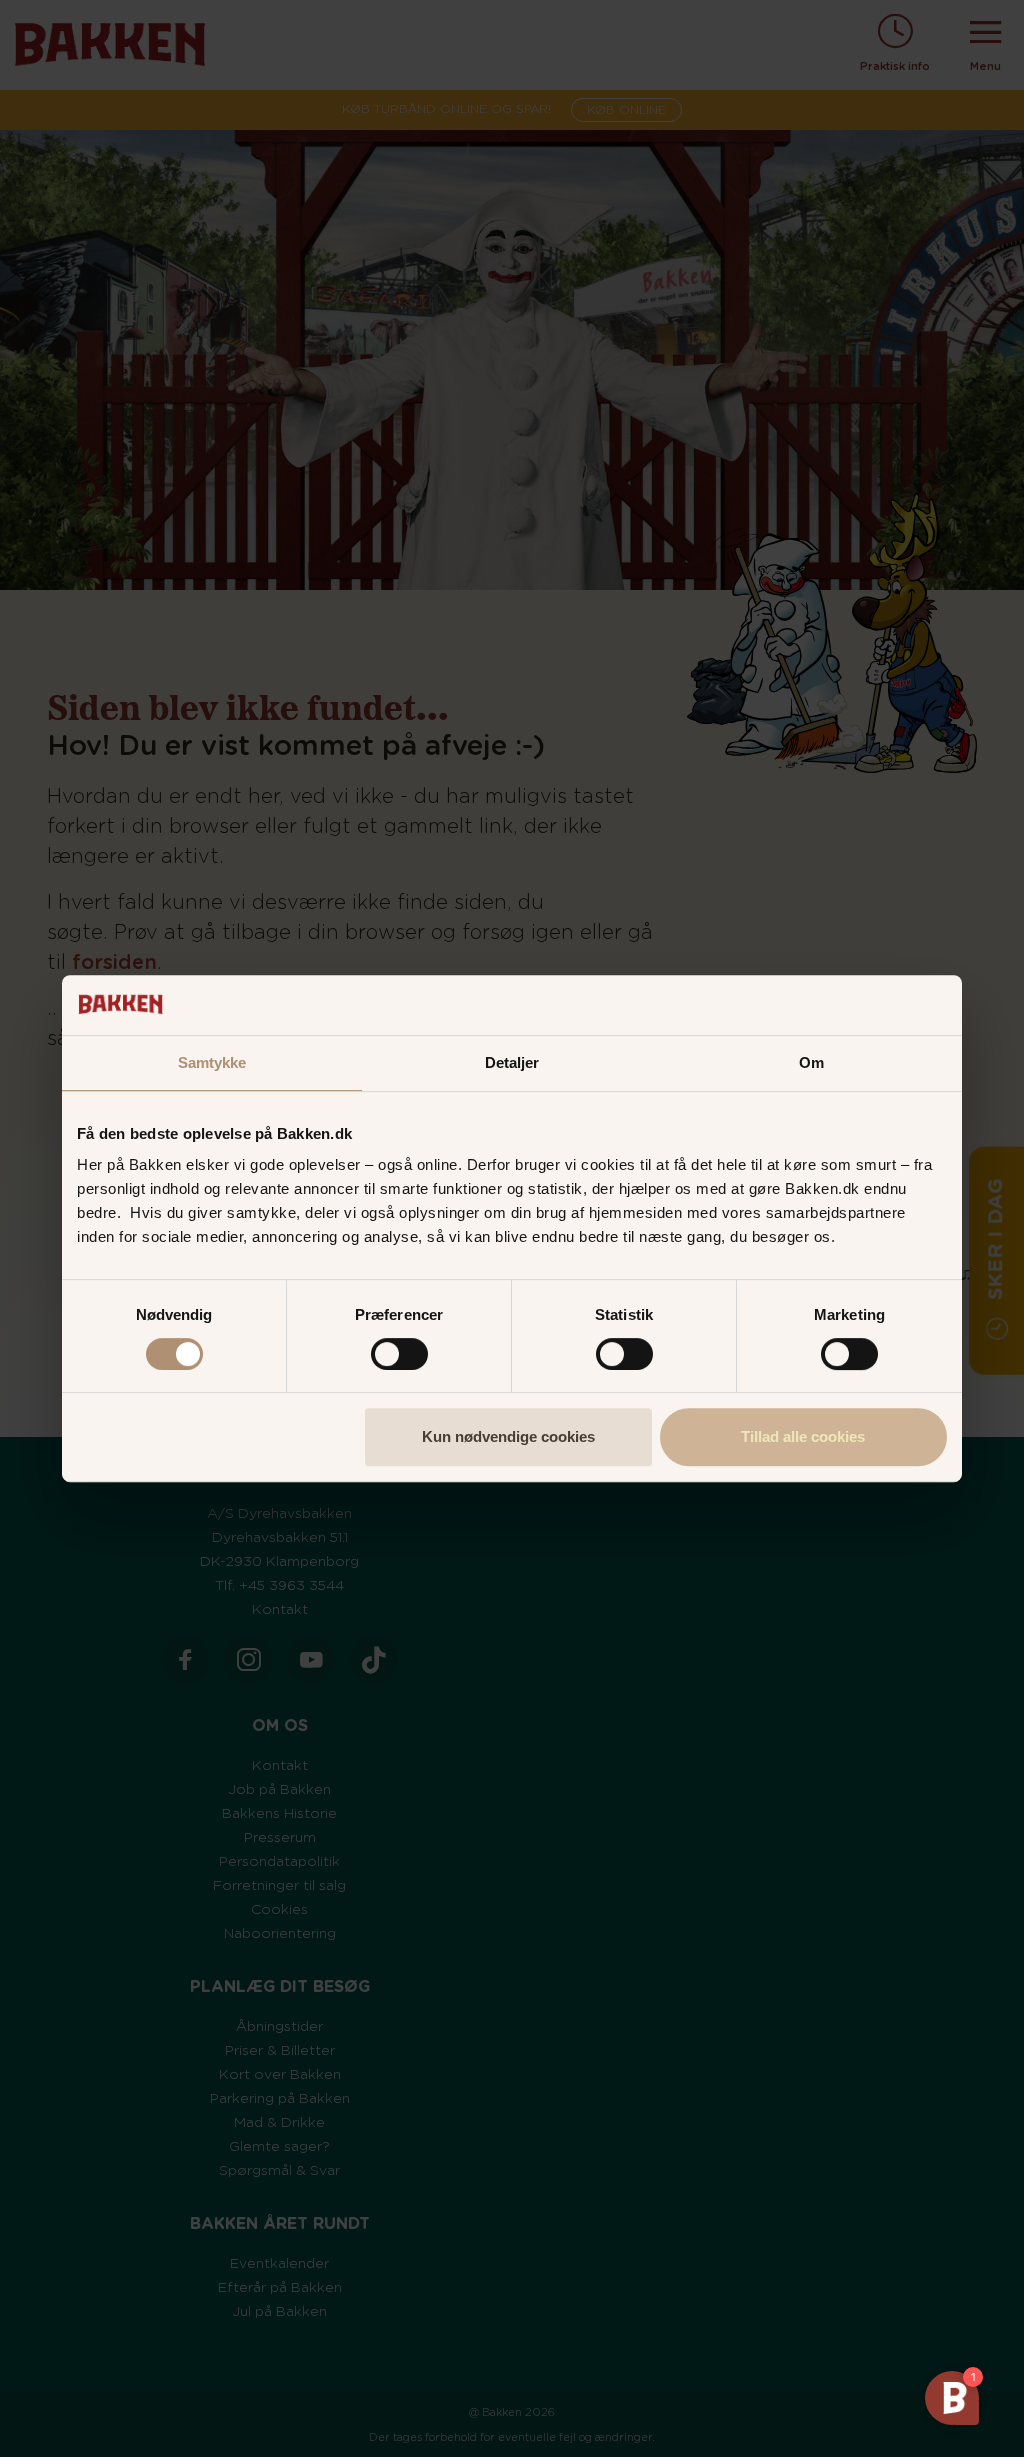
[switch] (399, 1354)
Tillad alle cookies (803, 1436)
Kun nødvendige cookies (508, 1436)
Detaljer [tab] (512, 1062)
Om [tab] (811, 1062)
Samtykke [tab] (212, 1062)
